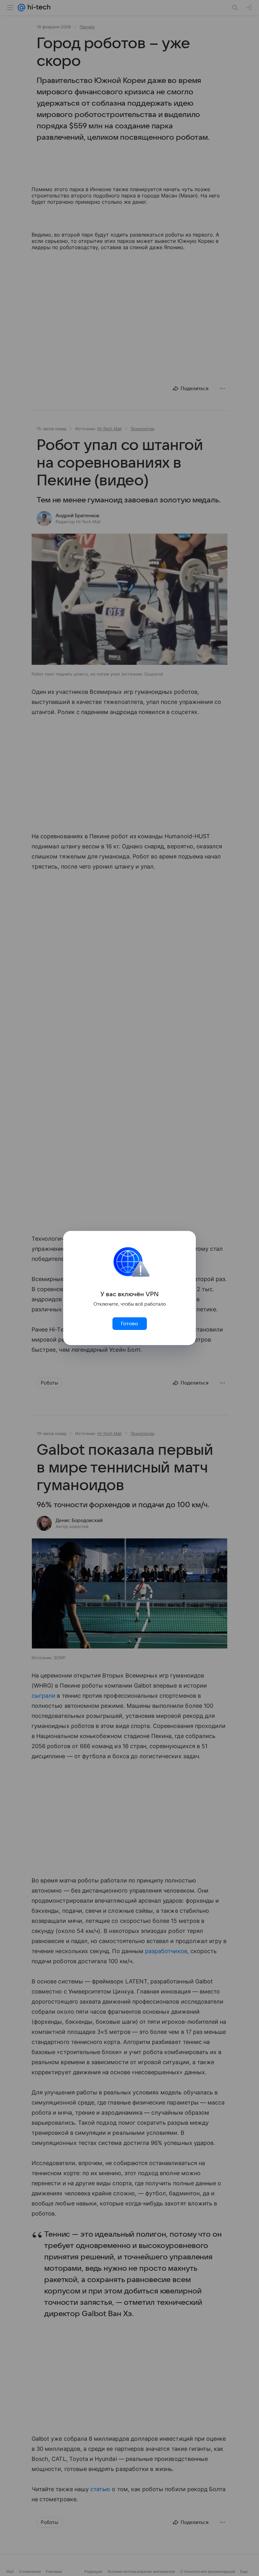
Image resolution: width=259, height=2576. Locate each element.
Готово (129, 1324)
